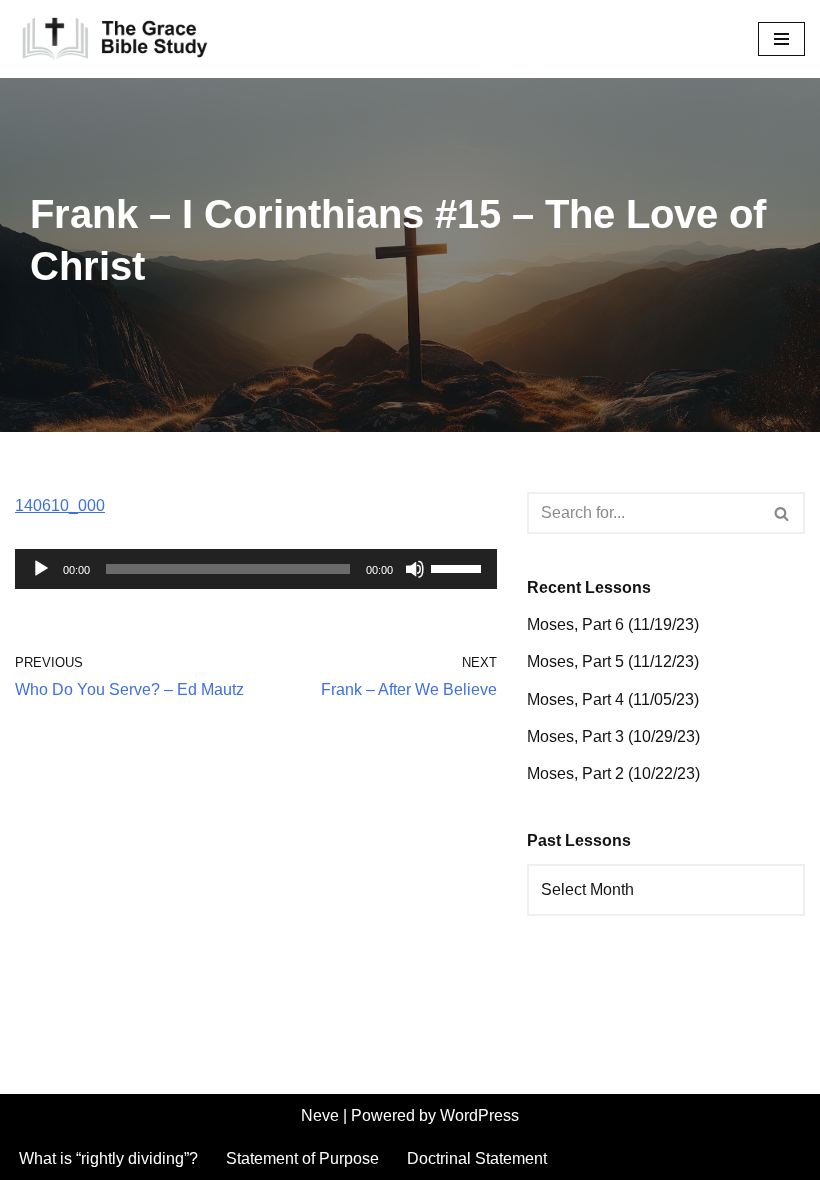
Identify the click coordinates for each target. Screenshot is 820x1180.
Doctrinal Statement (477, 1158)
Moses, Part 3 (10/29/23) (613, 736)
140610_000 (60, 505)
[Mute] (415, 569)
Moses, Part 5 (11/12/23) (613, 661)
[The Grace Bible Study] (115, 39)
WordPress (479, 1115)
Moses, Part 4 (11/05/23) (613, 699)
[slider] (459, 567)
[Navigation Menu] (781, 39)
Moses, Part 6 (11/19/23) (613, 624)
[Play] (41, 569)
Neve (320, 1115)
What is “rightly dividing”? (108, 1158)
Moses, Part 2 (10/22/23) (613, 773)
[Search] (782, 513)
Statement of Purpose (302, 1158)
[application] (256, 569)
